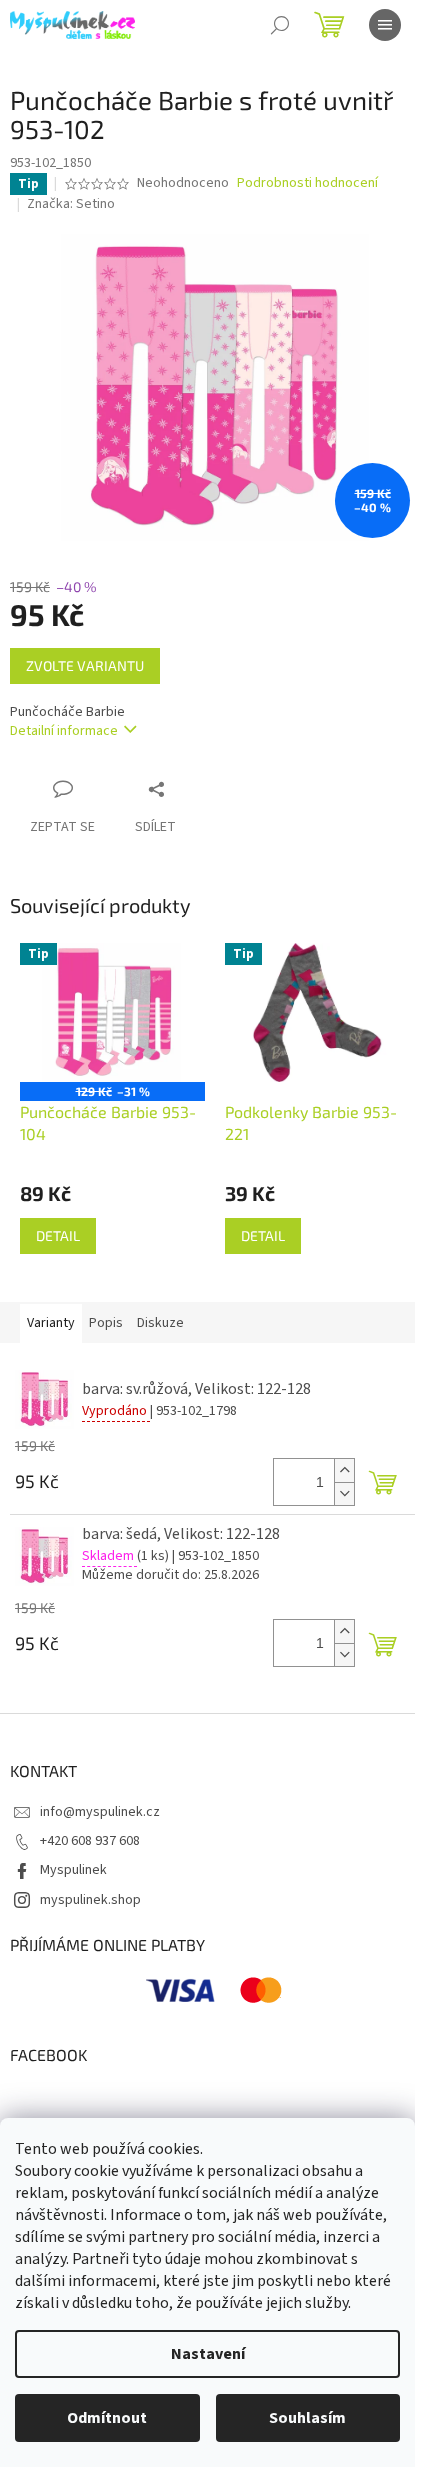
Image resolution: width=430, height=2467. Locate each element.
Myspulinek (73, 1870)
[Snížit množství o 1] (344, 1493)
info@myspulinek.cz (100, 1812)
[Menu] (385, 25)
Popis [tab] (106, 1323)
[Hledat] (280, 25)
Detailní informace (64, 731)
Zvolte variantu (85, 665)
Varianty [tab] (51, 1323)
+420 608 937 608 (90, 1841)
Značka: (71, 204)
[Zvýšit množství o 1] (344, 1470)
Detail (58, 1235)
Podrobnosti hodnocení (307, 183)
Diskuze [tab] (160, 1323)
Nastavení (208, 2354)
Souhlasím (307, 2418)
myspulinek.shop (90, 1900)
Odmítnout (107, 2418)
